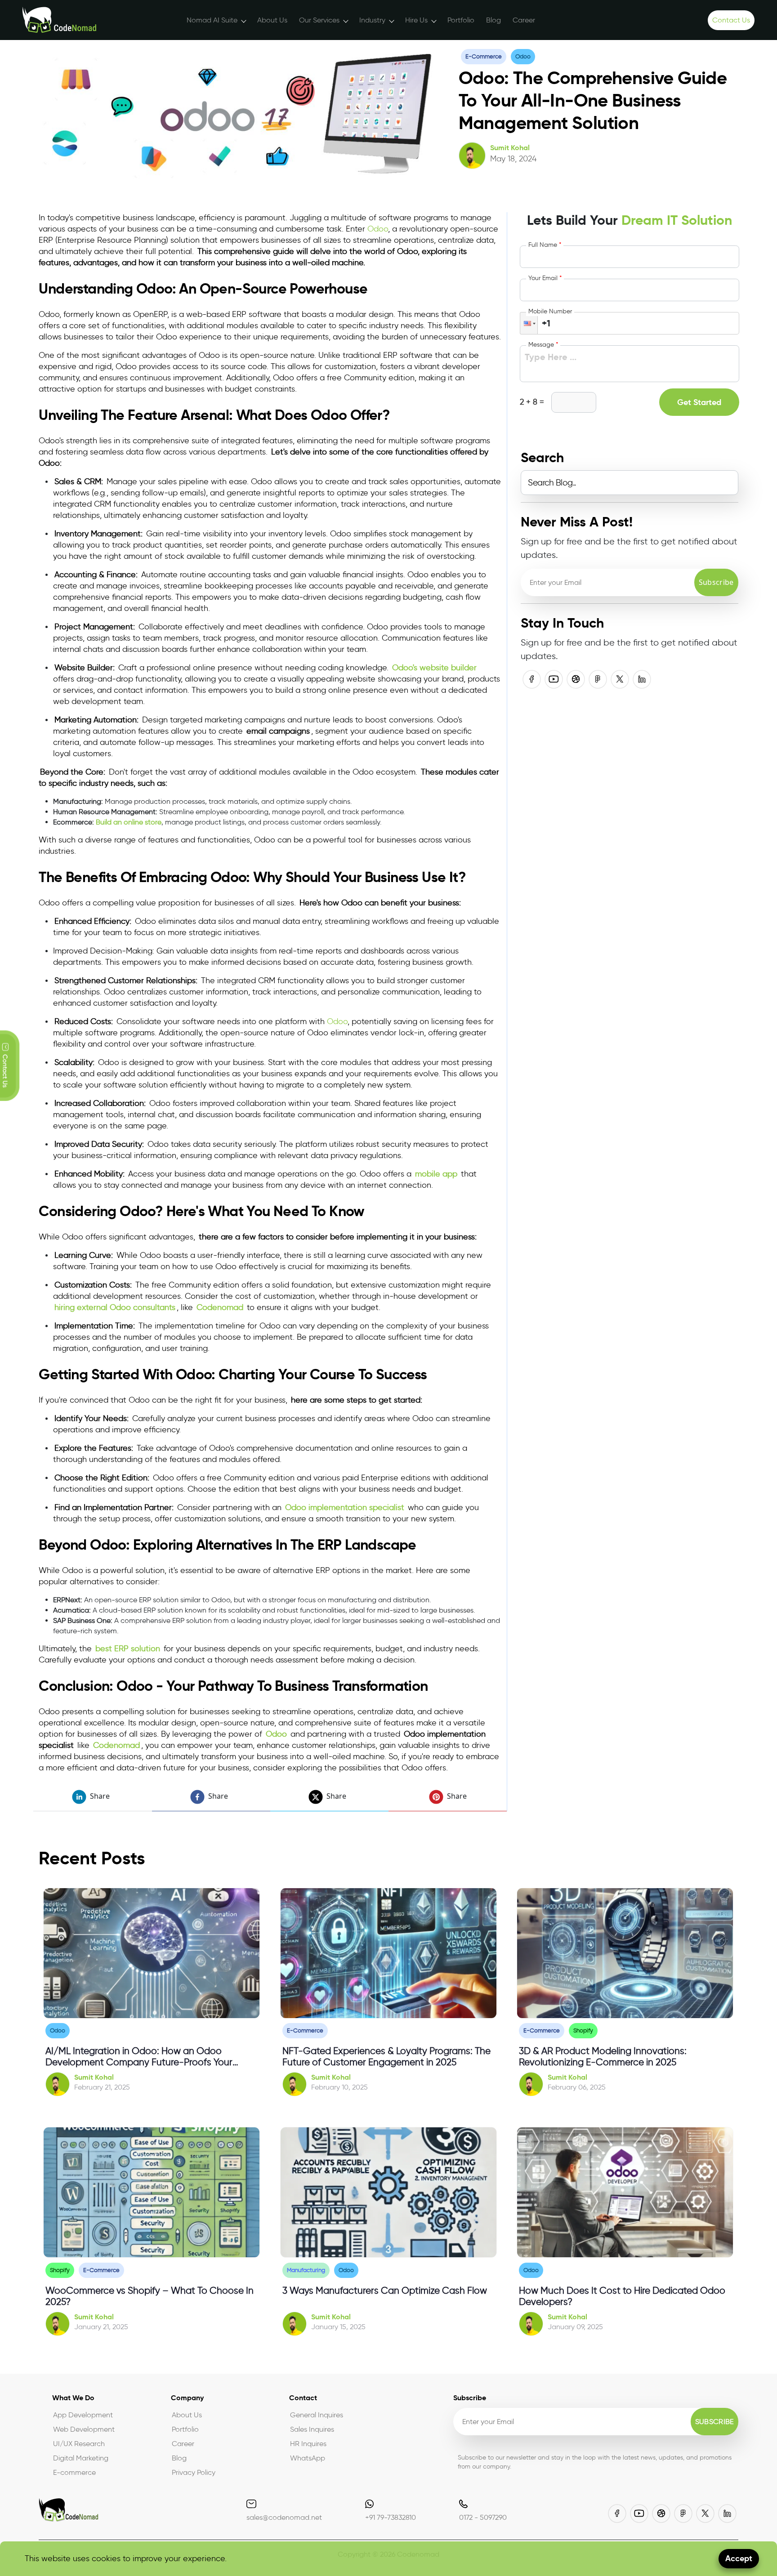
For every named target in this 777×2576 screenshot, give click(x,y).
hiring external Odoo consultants (115, 1307)
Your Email (545, 278)
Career (524, 20)
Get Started (699, 402)
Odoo (378, 229)
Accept (739, 2558)
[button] (529, 323)
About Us (272, 20)
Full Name (545, 245)
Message (543, 345)
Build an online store (129, 822)
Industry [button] (372, 20)
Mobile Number (550, 311)
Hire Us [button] (416, 20)
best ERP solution (128, 1649)
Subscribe (716, 582)
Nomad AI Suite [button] (212, 20)
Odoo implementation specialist (345, 1507)
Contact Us (731, 20)
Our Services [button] (319, 20)
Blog (493, 20)
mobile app (436, 1174)
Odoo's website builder (434, 668)
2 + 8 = (532, 402)
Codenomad (220, 1307)
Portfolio (461, 20)
